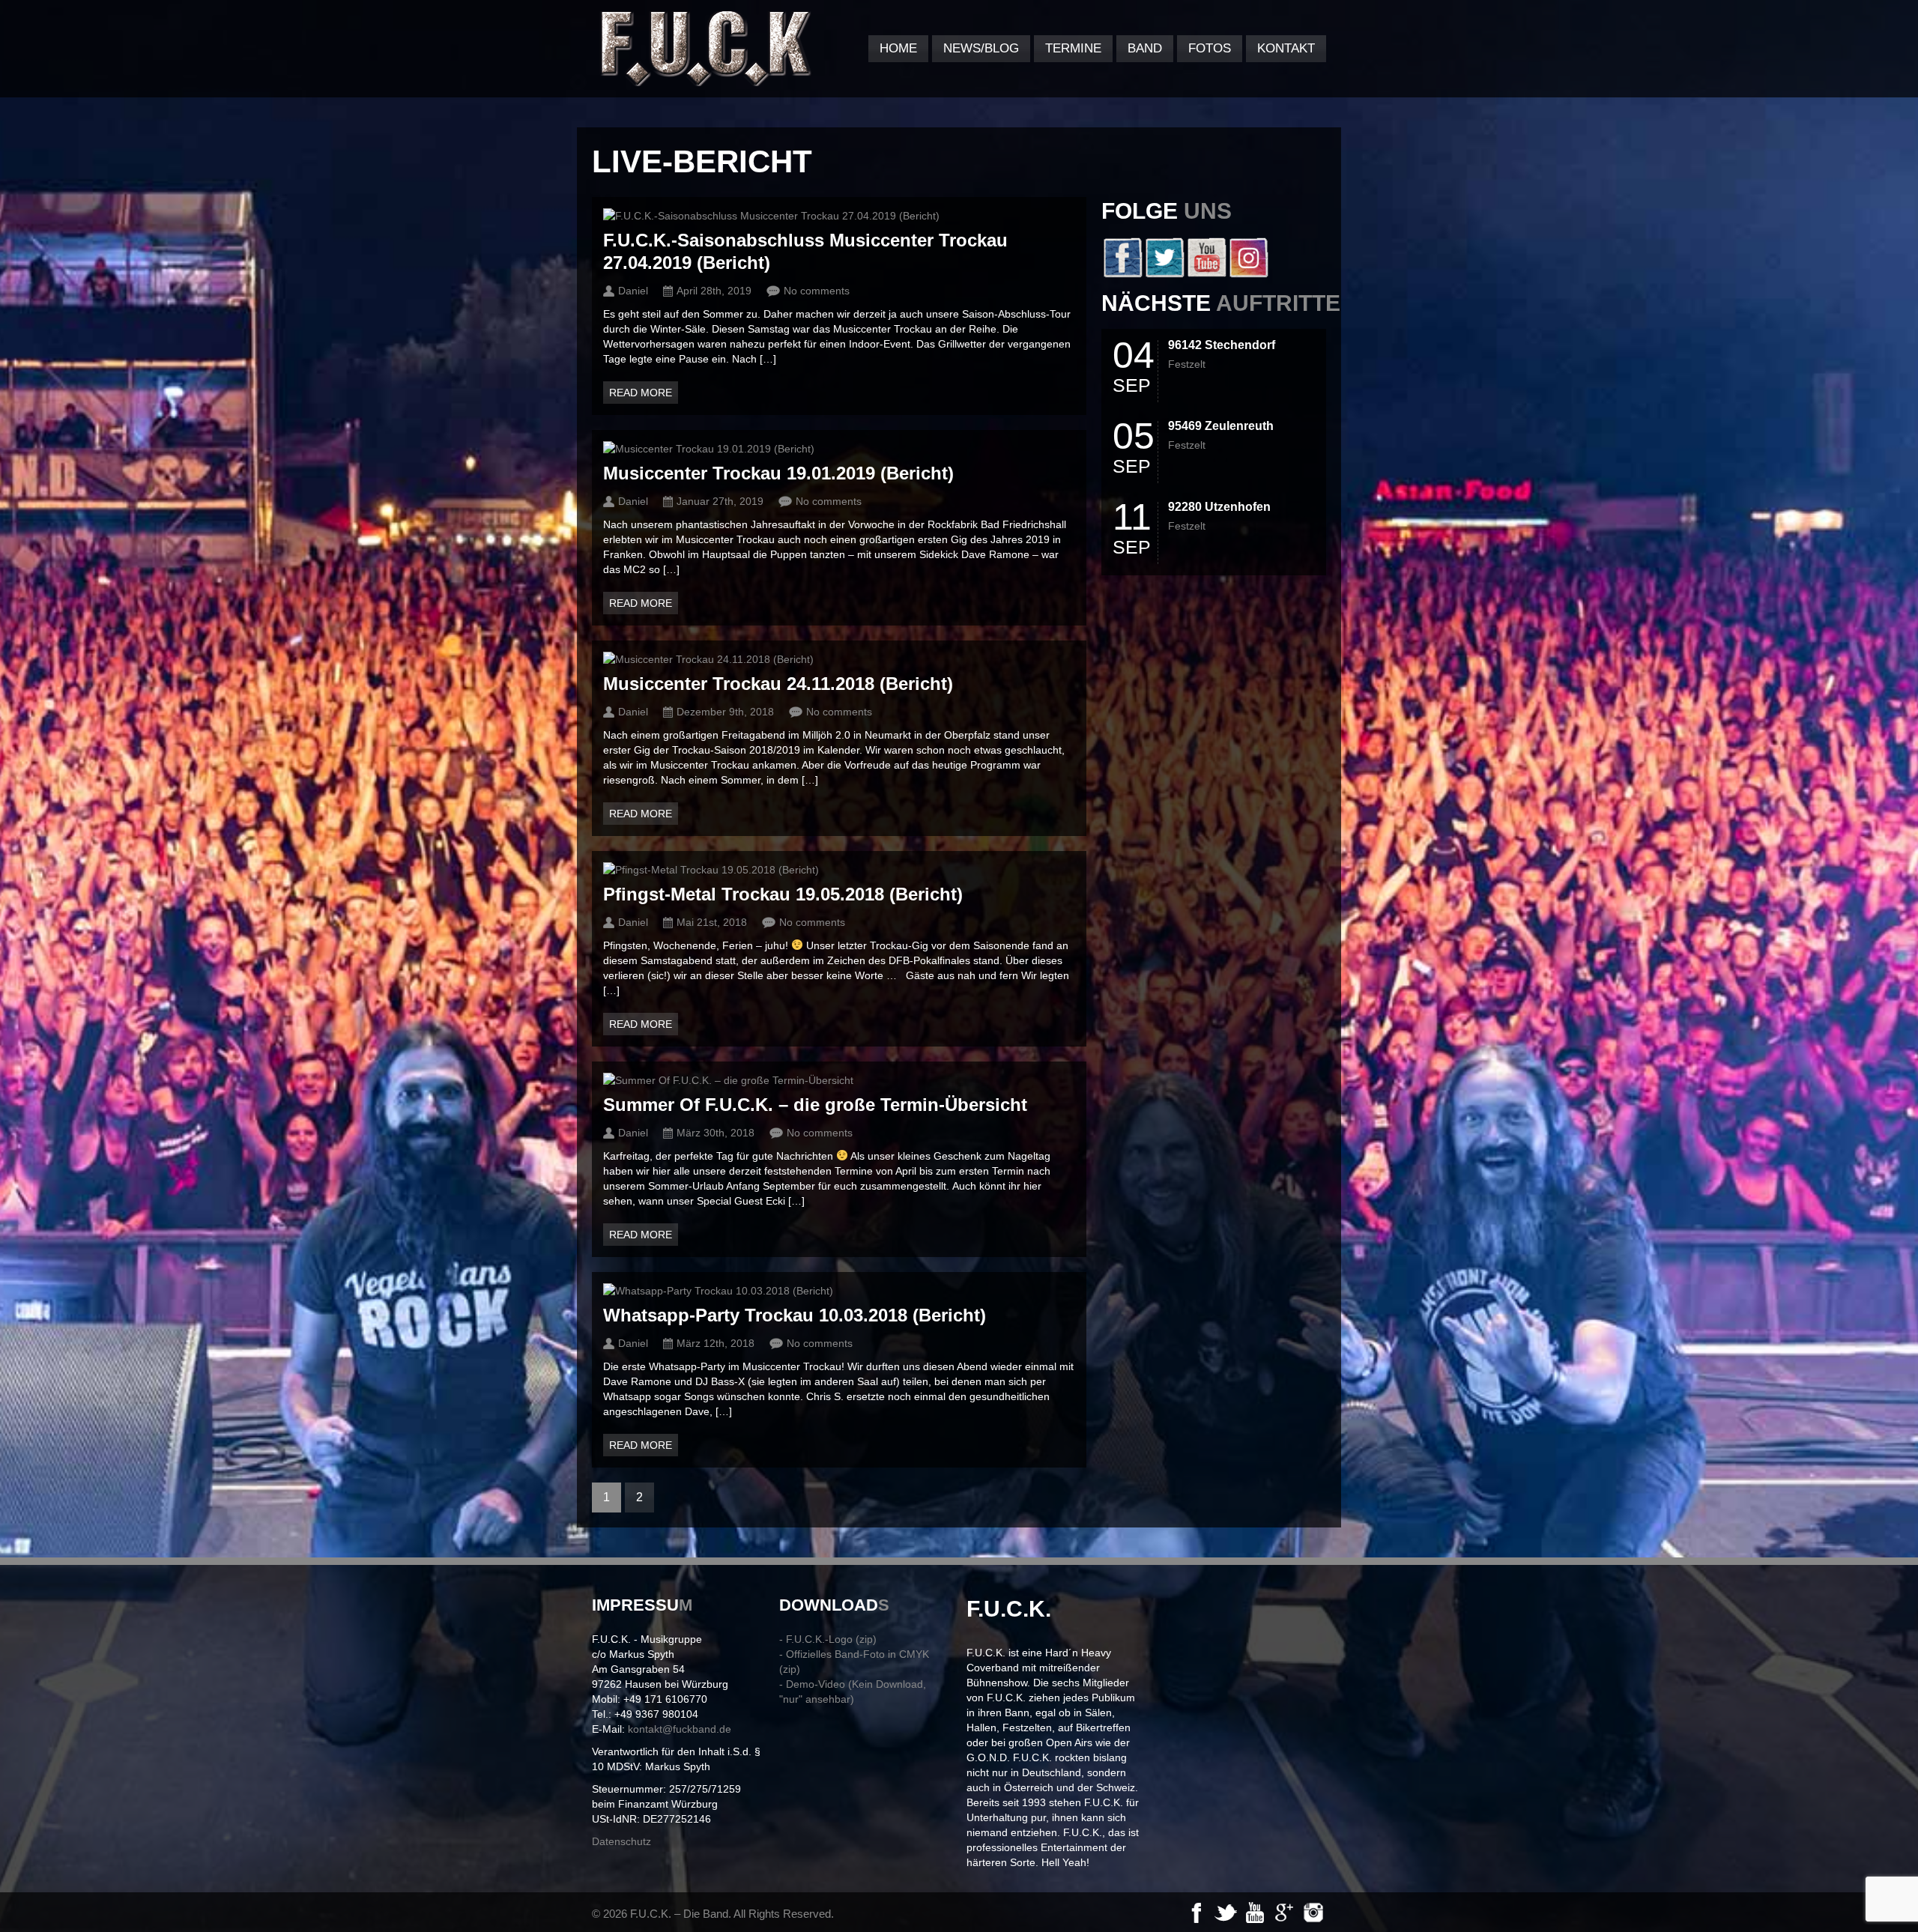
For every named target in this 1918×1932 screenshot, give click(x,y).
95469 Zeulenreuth (1221, 426)
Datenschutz (621, 1841)
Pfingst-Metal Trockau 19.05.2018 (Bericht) (783, 894)
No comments (817, 291)
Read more (641, 393)
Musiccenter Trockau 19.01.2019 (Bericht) (778, 473)
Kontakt (1286, 48)
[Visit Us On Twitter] (1164, 274)
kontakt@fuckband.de (680, 1729)
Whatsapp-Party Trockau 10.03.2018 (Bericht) (795, 1315)
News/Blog (981, 48)
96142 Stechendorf (1222, 345)
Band (1145, 48)
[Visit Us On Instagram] (1248, 274)
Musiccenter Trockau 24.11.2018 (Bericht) (778, 684)
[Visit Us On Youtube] (1206, 274)
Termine (1073, 48)
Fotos (1210, 48)
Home (898, 48)
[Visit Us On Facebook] (1122, 274)
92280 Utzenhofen (1219, 507)
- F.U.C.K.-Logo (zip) (828, 1639)
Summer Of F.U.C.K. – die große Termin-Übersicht (815, 1105)
